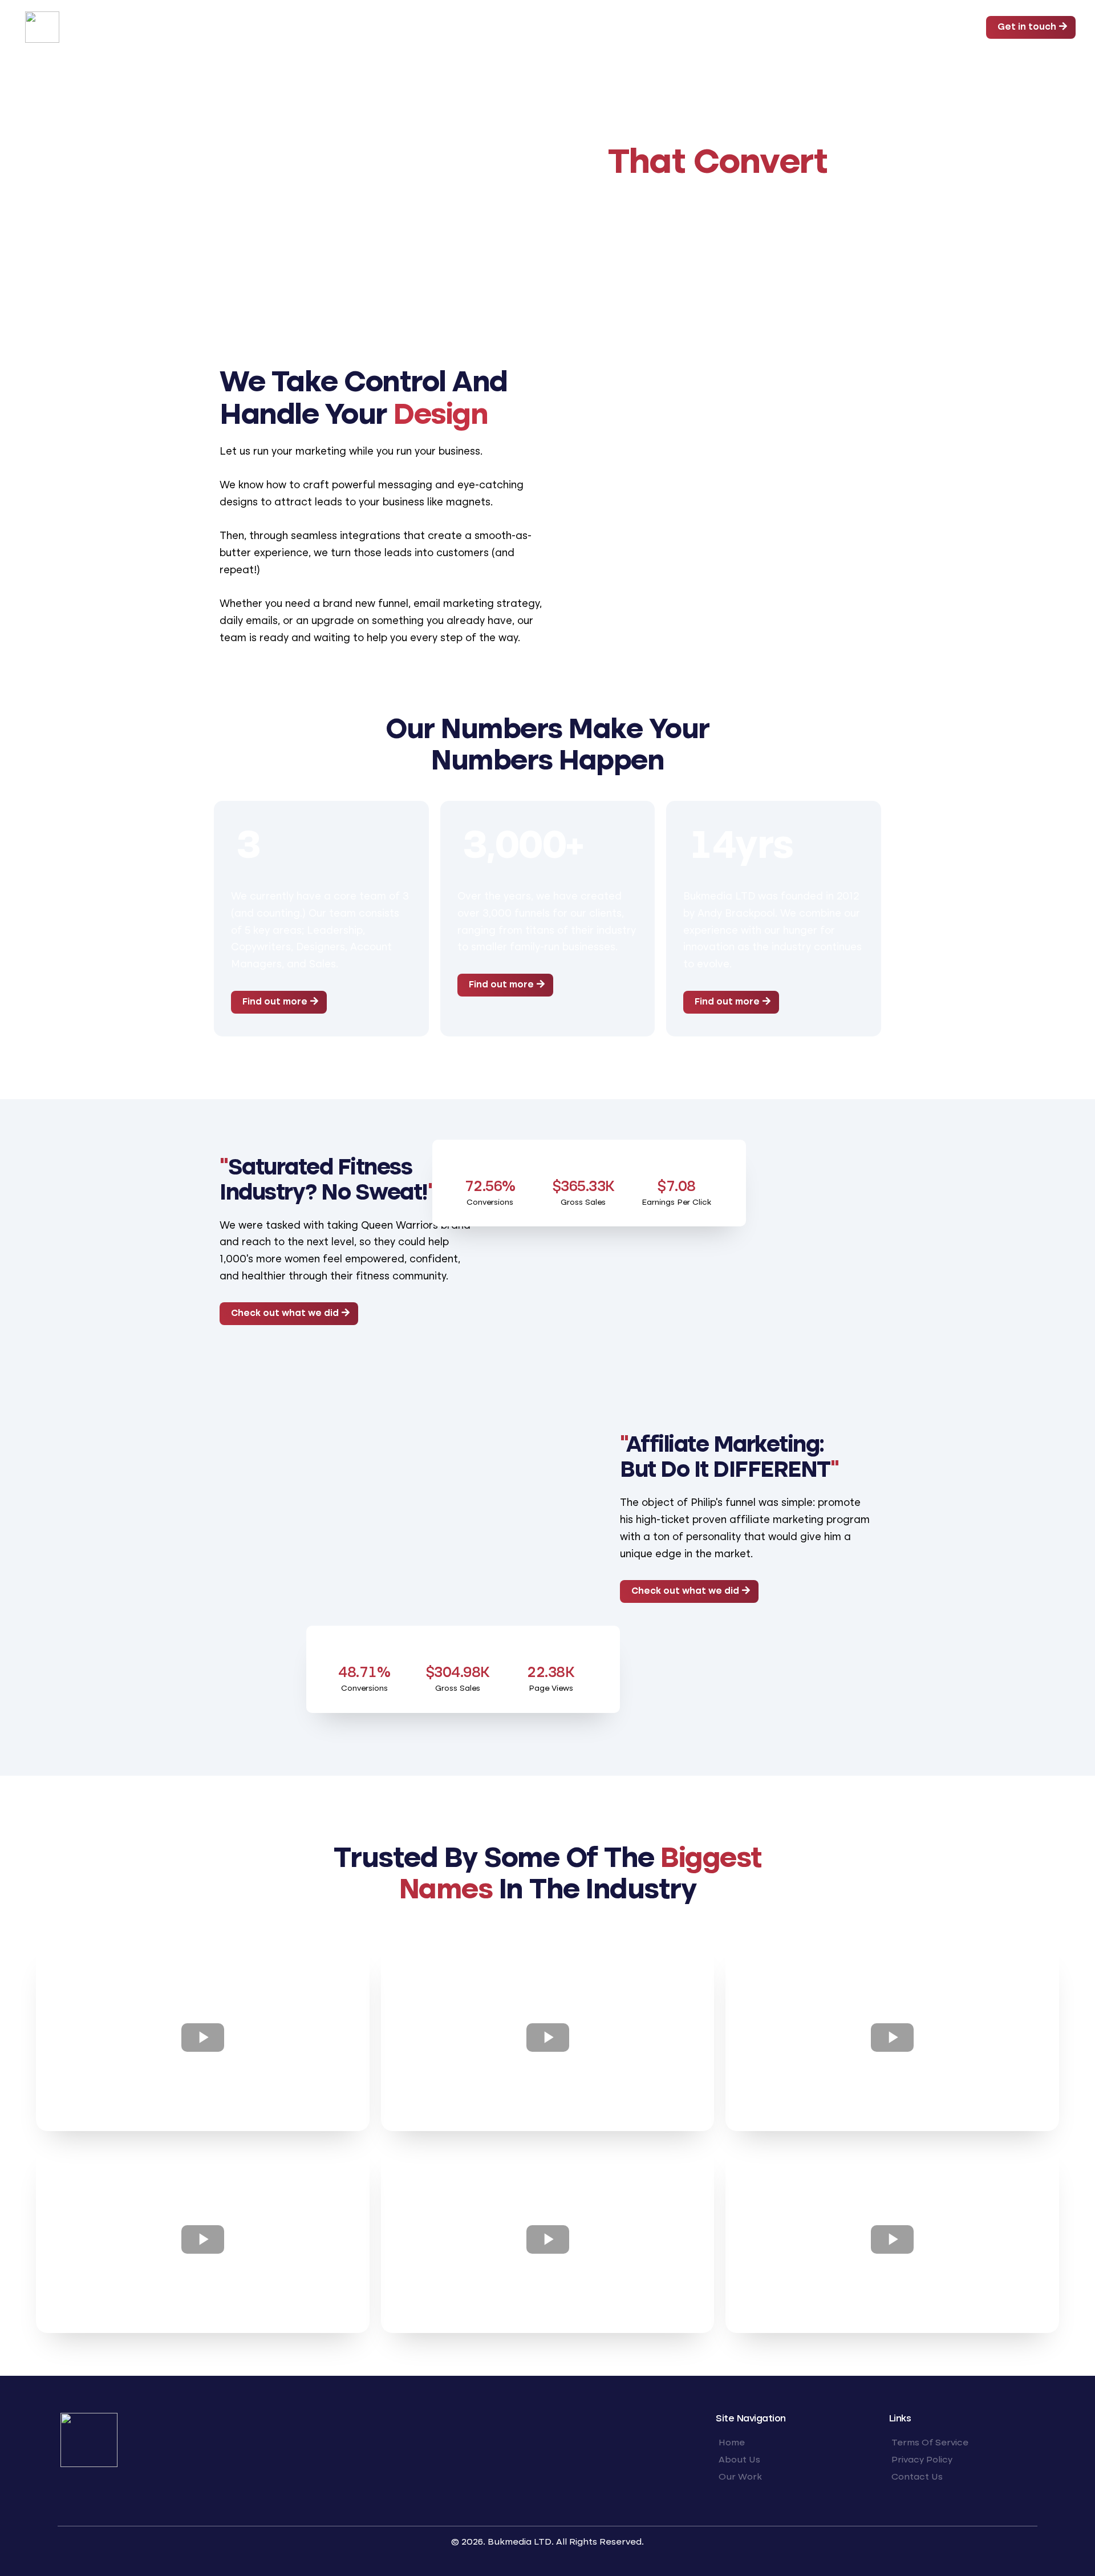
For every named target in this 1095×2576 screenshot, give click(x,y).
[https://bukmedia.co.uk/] (42, 26)
